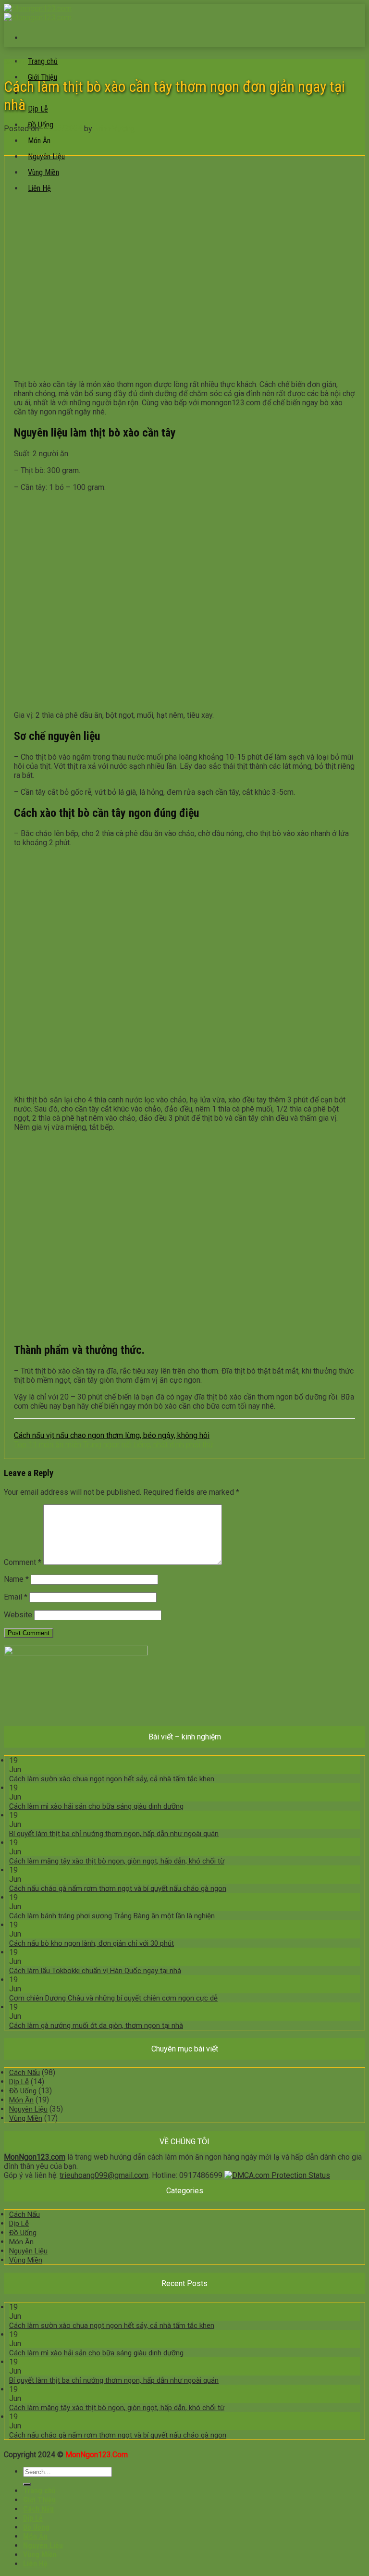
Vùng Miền (26, 2118)
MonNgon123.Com (97, 2455)
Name (16, 1579)
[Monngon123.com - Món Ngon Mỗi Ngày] (38, 13)
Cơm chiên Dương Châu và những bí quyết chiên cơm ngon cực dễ (113, 1998)
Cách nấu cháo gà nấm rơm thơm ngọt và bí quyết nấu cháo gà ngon (118, 1888)
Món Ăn (39, 141)
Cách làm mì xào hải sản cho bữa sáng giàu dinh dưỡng (96, 1806)
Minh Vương (114, 129)
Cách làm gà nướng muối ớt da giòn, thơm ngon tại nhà (96, 2026)
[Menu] (28, 38)
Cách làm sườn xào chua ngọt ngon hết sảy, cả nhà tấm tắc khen (112, 1779)
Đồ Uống (23, 2091)
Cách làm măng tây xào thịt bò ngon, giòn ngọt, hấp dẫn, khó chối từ (117, 1861)
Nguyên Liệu (46, 156)
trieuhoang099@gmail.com (104, 2175)
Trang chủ (43, 61)
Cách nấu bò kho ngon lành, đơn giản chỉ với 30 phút (92, 1943)
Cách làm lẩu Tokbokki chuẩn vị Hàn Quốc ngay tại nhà (95, 1971)
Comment (23, 1562)
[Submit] (27, 2484)
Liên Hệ (35, 2564)
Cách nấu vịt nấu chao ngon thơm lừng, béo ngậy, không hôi (112, 1435)
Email (16, 1597)
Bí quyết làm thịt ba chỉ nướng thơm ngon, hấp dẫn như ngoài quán (114, 1834)
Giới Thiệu (39, 2500)
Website (18, 1615)
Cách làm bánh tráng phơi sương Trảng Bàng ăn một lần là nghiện (112, 1916)
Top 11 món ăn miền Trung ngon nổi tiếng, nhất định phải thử (114, 1444)
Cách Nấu (14, 62)
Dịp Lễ (38, 109)
